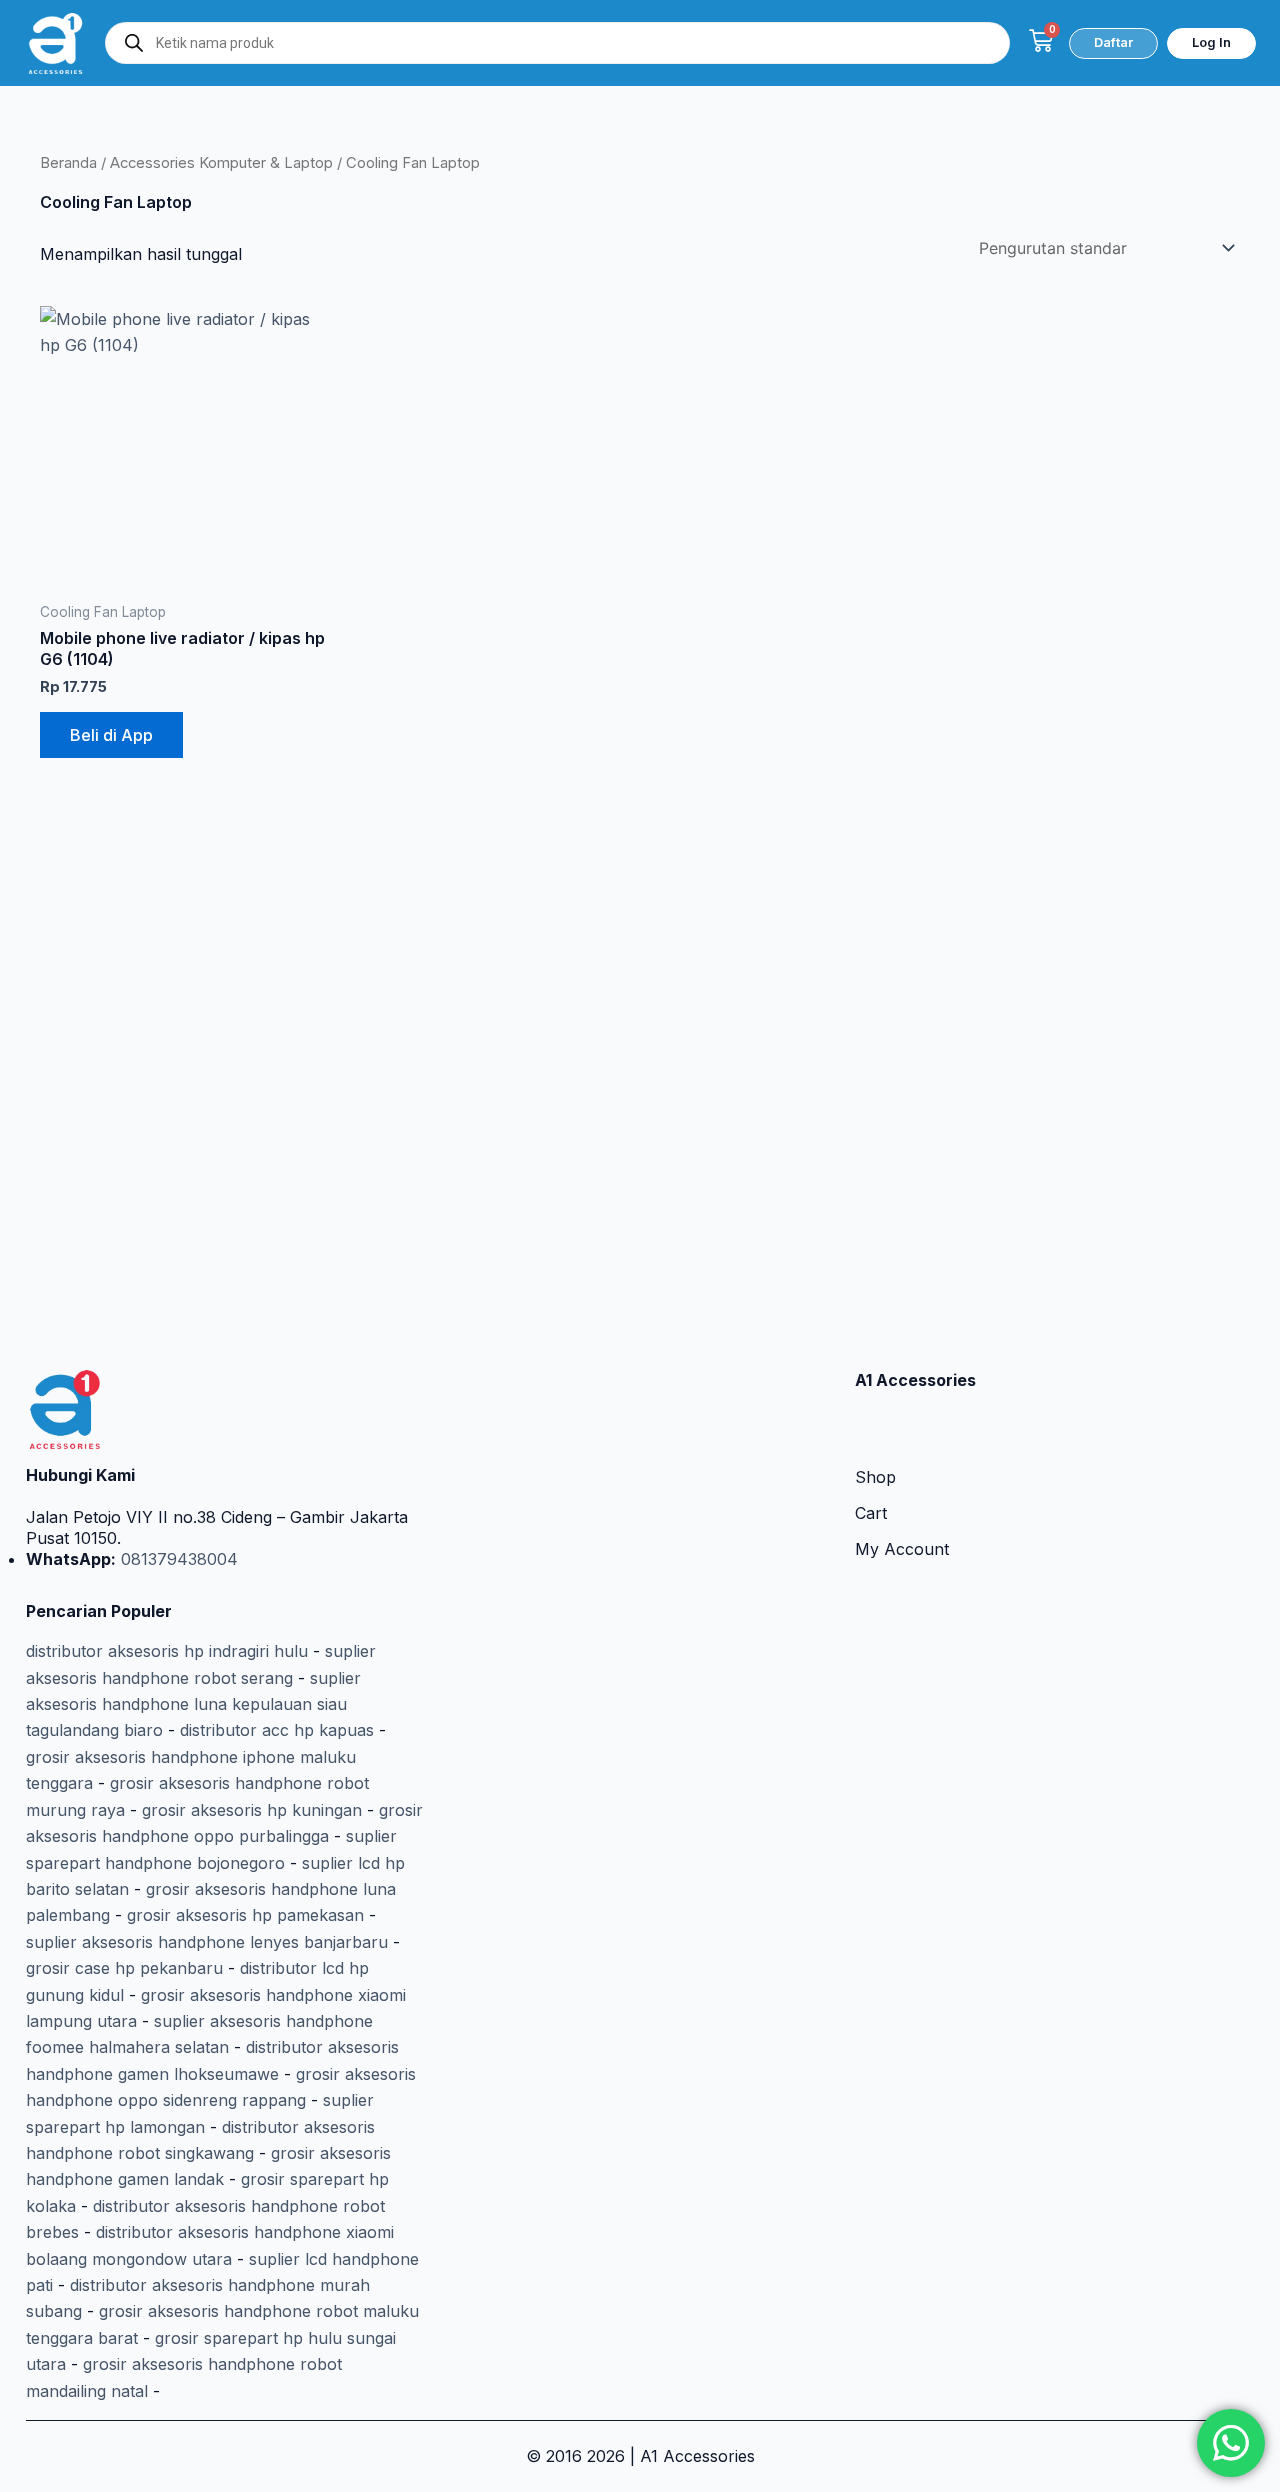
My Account (902, 1549)
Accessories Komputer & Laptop (221, 163)
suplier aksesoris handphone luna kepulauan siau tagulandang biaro (193, 1704)
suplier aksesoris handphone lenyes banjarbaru (207, 1942)
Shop (875, 1477)
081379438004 (177, 1559)
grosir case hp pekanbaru (124, 1968)
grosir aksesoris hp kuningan (252, 1810)
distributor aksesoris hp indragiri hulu (167, 1651)
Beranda (68, 163)
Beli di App (111, 735)
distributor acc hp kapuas (277, 1730)
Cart (871, 1513)
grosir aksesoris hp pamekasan (245, 1915)
